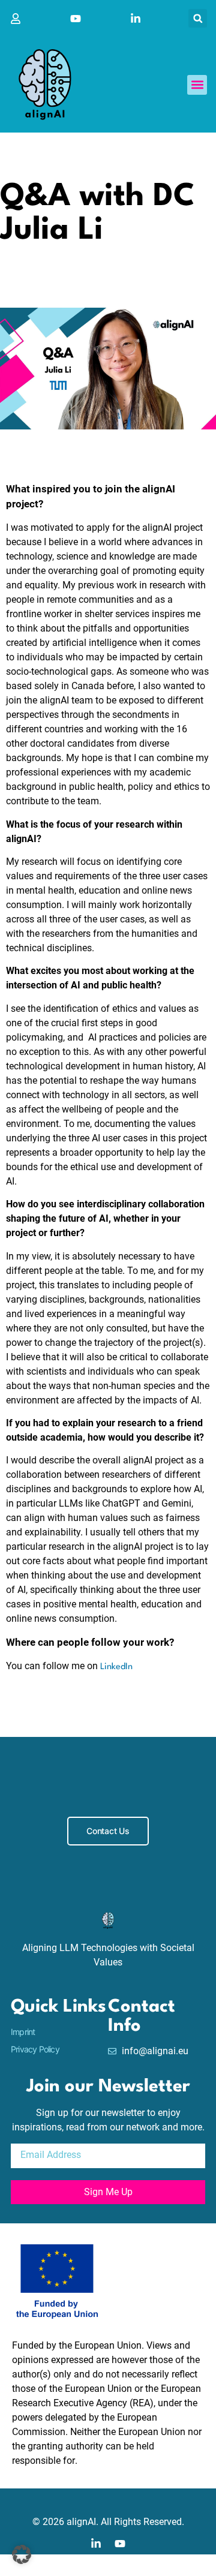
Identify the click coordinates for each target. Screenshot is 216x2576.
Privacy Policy (35, 2049)
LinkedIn (116, 1667)
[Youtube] (120, 2544)
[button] (198, 18)
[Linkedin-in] (96, 2544)
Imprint (23, 2032)
